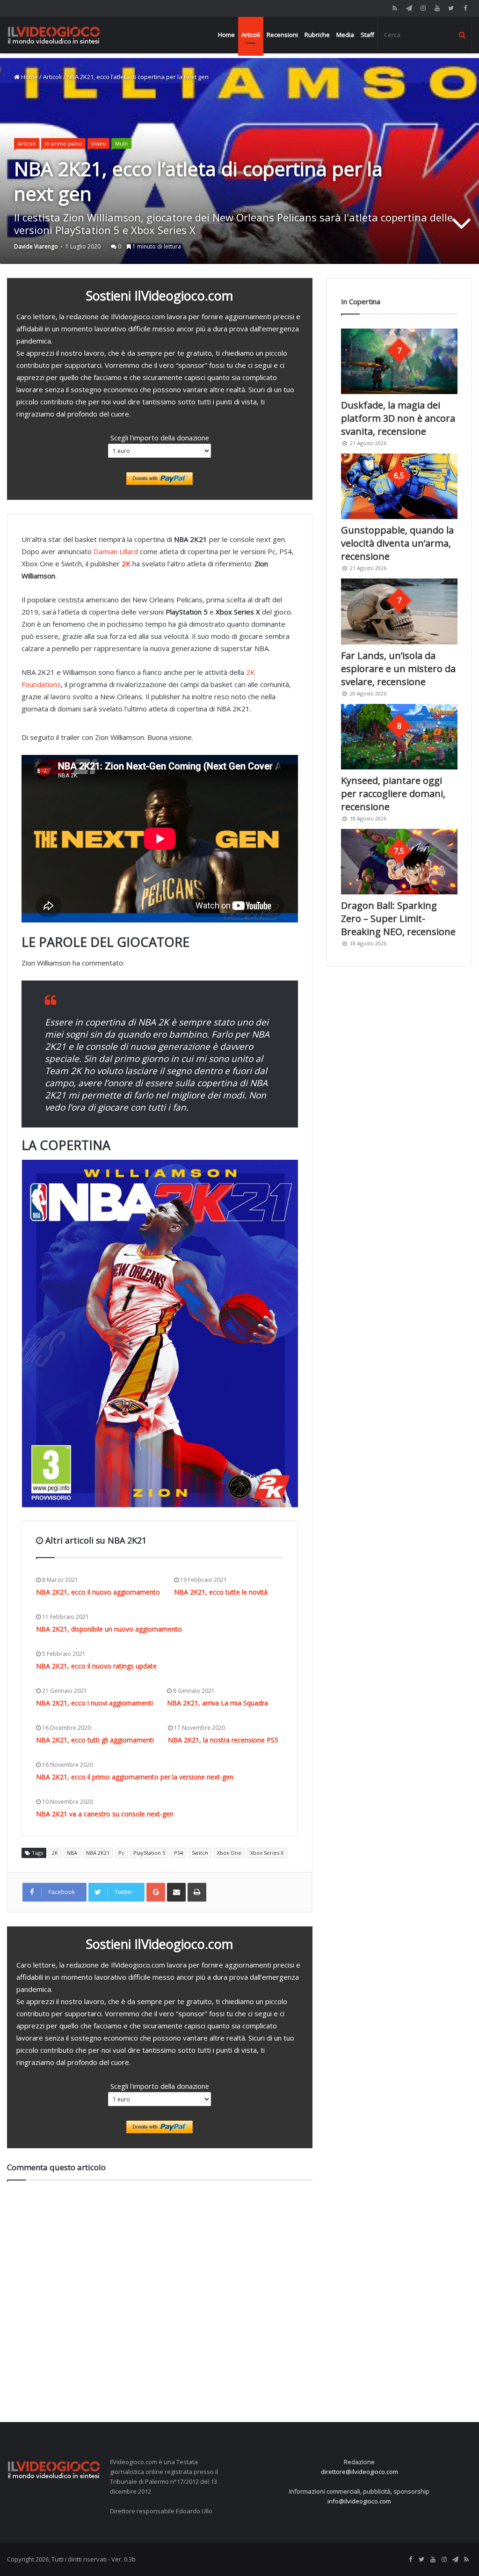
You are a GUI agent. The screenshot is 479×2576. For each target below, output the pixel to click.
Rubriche (317, 35)
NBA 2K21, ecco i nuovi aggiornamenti (94, 1703)
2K (55, 1853)
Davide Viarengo (36, 246)
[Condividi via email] (176, 1892)
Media (345, 35)
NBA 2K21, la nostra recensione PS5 (223, 1740)
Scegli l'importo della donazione (160, 438)
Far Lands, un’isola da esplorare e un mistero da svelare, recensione (398, 669)
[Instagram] (423, 8)
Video (98, 143)
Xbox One (229, 1853)
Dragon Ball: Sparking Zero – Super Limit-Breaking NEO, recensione (398, 918)
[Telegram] (409, 8)
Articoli (251, 35)
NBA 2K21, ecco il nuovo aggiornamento (98, 1592)
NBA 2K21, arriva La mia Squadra (218, 1703)
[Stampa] (197, 1892)
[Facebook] (465, 8)
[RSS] (395, 8)
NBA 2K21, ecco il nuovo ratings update (96, 1666)
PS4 (178, 1853)
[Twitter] (451, 8)
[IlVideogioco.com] (54, 35)
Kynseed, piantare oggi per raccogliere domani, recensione (393, 794)
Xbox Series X (267, 1853)
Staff (367, 35)
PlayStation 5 (149, 1853)
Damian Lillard (116, 551)
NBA (72, 1853)
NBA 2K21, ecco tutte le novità (221, 1592)
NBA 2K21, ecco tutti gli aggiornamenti (95, 1740)
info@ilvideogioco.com (359, 2501)
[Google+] (156, 1892)
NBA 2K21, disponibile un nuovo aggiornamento (109, 1629)
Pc (121, 1853)
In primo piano (63, 143)
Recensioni (282, 35)
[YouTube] (437, 8)
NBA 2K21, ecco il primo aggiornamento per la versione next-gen (135, 1777)
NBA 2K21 (98, 1853)
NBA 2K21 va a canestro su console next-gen (105, 1814)
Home (226, 35)
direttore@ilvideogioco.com (359, 2472)
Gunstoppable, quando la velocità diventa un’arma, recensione (397, 543)
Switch (200, 1853)
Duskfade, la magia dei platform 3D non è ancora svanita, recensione (398, 418)
